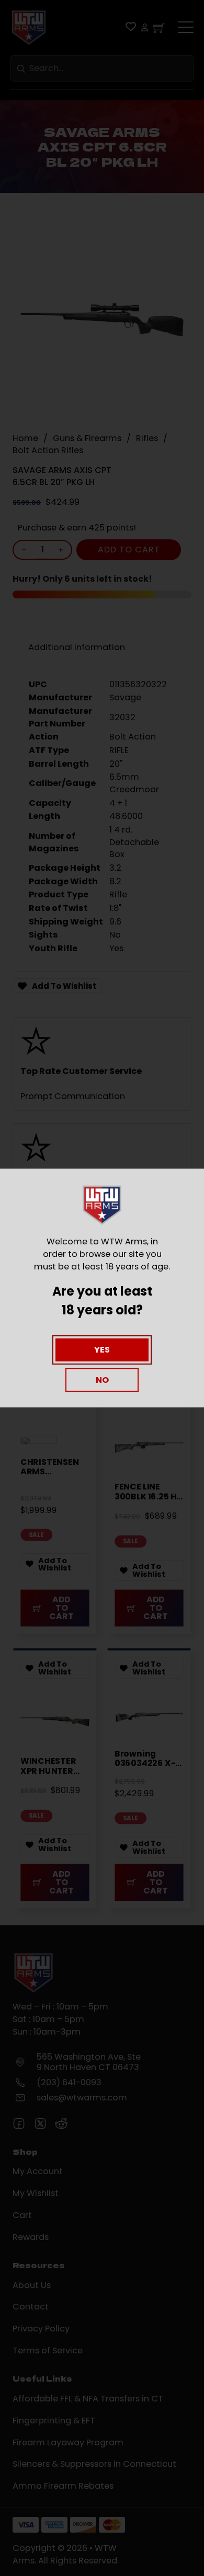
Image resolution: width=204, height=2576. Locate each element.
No (102, 1380)
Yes (102, 1350)
